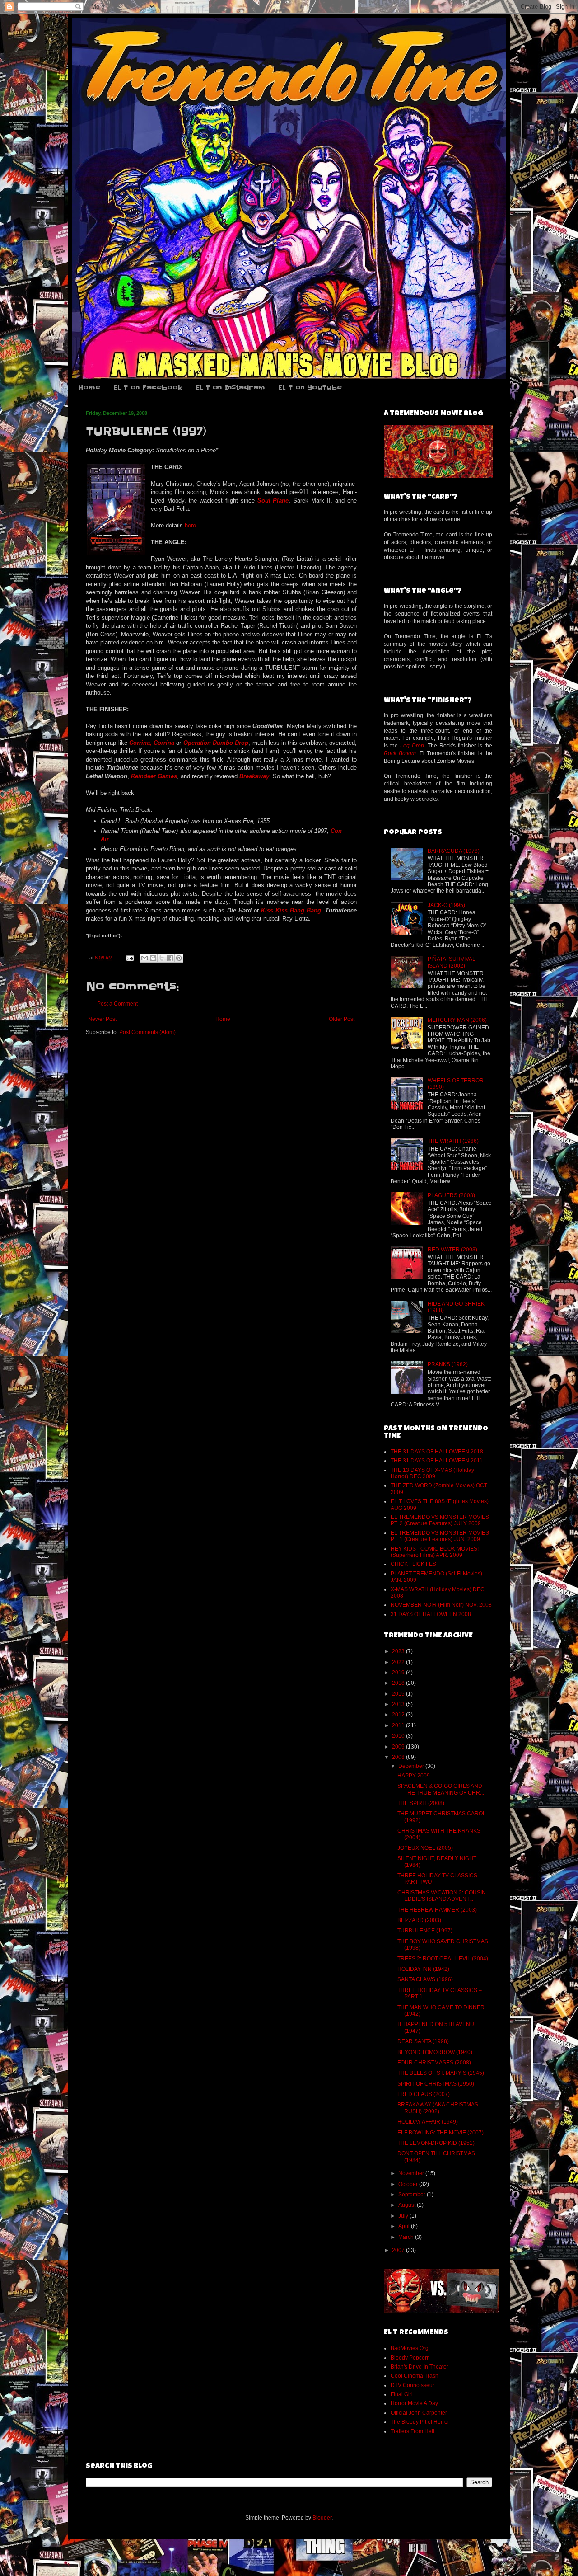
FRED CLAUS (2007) (424, 2094)
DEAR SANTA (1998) (423, 2041)
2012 (399, 1715)
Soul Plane (273, 501)
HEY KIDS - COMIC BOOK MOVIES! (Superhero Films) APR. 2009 (435, 1552)
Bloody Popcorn (410, 2358)
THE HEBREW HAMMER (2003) (437, 1910)
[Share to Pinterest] (179, 958)
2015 (399, 1694)
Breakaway (254, 776)
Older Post (342, 1019)
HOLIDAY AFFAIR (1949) (428, 2122)
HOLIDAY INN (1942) (423, 1969)
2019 (399, 1673)
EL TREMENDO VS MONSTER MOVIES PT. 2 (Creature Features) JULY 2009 (440, 1520)
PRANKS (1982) (448, 1364)
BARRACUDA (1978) (454, 851)
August (408, 2205)
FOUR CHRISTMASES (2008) (434, 2063)
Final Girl (402, 2394)
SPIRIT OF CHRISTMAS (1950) (436, 2084)
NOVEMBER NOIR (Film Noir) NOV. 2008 (441, 1605)
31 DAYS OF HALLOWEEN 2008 (431, 1614)
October (409, 2184)
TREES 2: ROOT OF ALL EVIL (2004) (443, 1959)
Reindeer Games (154, 776)
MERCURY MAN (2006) (457, 1020)
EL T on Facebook (148, 388)
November (412, 2173)
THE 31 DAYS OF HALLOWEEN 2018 (437, 1452)
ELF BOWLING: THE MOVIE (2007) (440, 2133)
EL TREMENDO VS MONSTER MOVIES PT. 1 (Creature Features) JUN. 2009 (440, 1536)
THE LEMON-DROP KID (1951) (436, 2143)
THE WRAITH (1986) (453, 1141)
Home (89, 388)
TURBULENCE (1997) (425, 1931)
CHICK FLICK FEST (415, 1564)
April (405, 2226)
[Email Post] (130, 958)
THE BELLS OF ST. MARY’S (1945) (441, 2073)
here (190, 525)
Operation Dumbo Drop (216, 743)
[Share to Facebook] (170, 958)
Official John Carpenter (419, 2413)
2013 (399, 1704)
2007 (399, 2250)
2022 (399, 1662)
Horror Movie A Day (414, 2403)
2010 (399, 1736)
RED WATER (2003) (452, 1250)
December (412, 1766)
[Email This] (144, 958)
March (407, 2237)
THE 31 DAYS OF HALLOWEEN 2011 (437, 1461)
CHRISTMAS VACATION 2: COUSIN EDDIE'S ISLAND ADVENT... (442, 1896)
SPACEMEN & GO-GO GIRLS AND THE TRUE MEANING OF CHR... (441, 1789)
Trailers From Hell (413, 2431)
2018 (399, 1683)
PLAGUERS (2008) (451, 1195)
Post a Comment (117, 1004)
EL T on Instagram (230, 388)
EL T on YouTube (310, 388)
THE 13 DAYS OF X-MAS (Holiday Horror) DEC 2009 (432, 1473)
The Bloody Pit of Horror (420, 2422)
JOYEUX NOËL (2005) (425, 1848)
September (413, 2195)
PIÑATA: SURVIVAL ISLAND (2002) (452, 962)
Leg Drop (412, 746)
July (404, 2216)
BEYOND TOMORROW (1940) (435, 2052)
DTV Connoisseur (413, 2385)
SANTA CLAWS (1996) (425, 1979)
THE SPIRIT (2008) (421, 1803)
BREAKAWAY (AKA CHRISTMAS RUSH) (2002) (438, 2108)
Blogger (322, 2518)
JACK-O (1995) (446, 905)
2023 (399, 1651)
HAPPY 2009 (414, 1776)
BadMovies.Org (410, 2348)
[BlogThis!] (153, 958)
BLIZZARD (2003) (419, 1920)
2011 (399, 1725)
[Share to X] (162, 958)
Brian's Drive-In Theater (420, 2367)
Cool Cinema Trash (415, 2376)
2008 (399, 1757)
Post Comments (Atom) (147, 1032)
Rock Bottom (400, 753)
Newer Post (102, 1019)
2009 (399, 1747)
